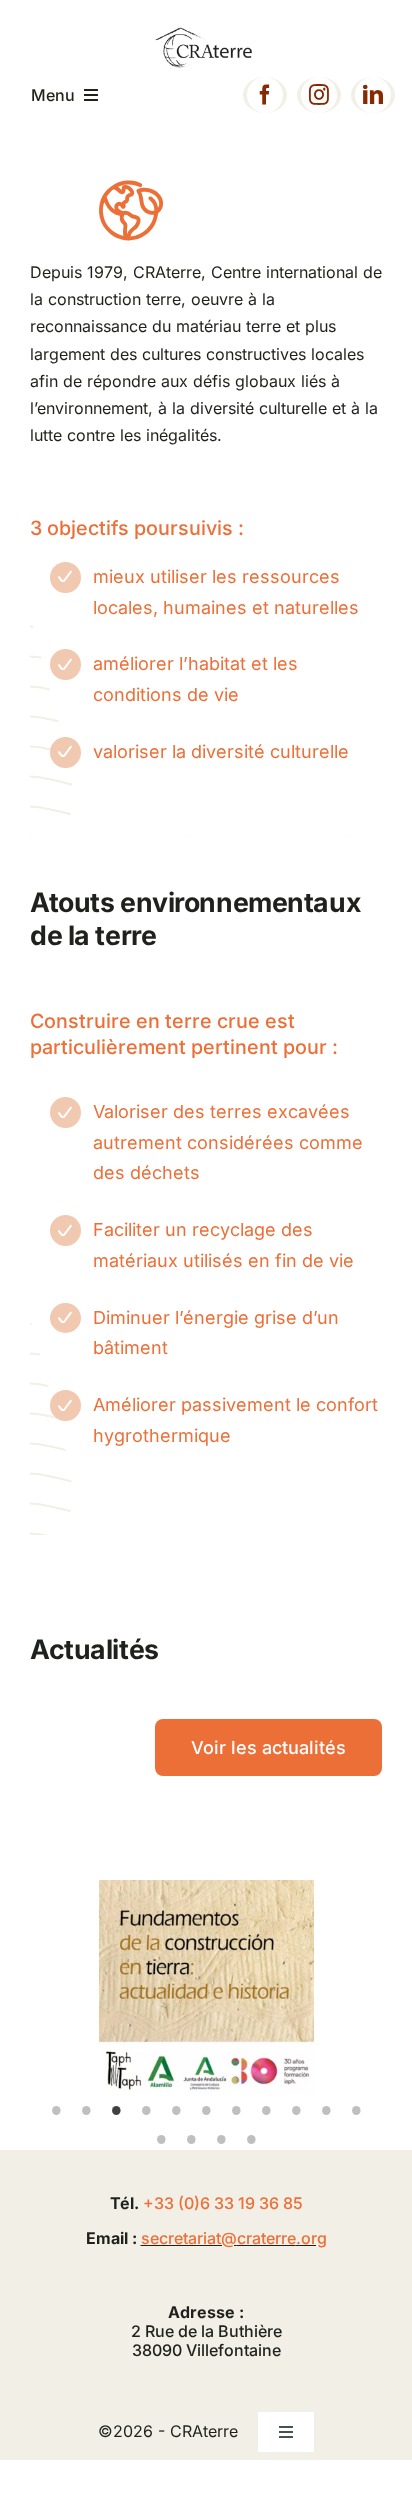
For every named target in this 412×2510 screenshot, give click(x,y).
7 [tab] (236, 2110)
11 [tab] (356, 2110)
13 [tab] (191, 2139)
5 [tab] (176, 2110)
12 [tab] (161, 2139)
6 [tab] (206, 2110)
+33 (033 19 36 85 (223, 2203)
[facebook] (265, 95)
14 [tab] (221, 2139)
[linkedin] (373, 95)
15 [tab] (251, 2139)
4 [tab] (146, 2110)
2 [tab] (86, 2110)
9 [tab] (296, 2110)
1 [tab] (56, 2110)
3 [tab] (116, 2110)
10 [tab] (326, 2110)
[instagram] (319, 95)
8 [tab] (266, 2110)
